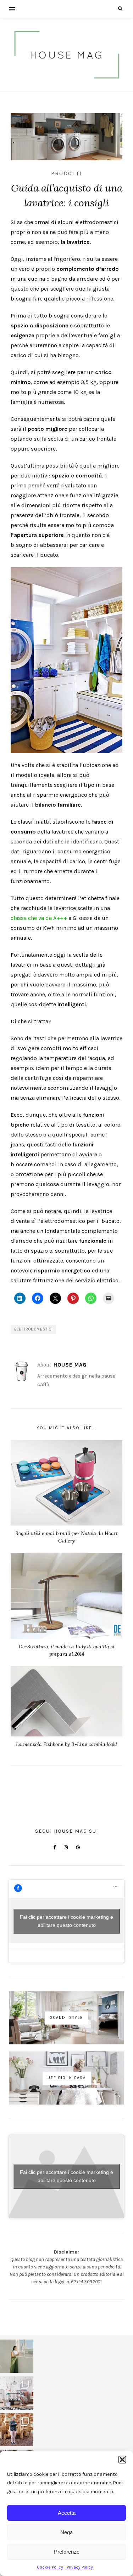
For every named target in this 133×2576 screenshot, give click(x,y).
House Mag (70, 1365)
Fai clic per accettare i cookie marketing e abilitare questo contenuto (66, 1921)
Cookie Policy (50, 2567)
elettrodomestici (34, 1329)
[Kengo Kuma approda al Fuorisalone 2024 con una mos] (17, 2430)
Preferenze (67, 2552)
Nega (66, 2532)
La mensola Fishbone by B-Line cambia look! (66, 1744)
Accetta (67, 2513)
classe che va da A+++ (39, 918)
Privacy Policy (80, 2567)
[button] (122, 2460)
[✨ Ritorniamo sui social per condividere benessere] (17, 2356)
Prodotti (66, 173)
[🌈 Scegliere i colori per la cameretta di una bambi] (17, 2393)
